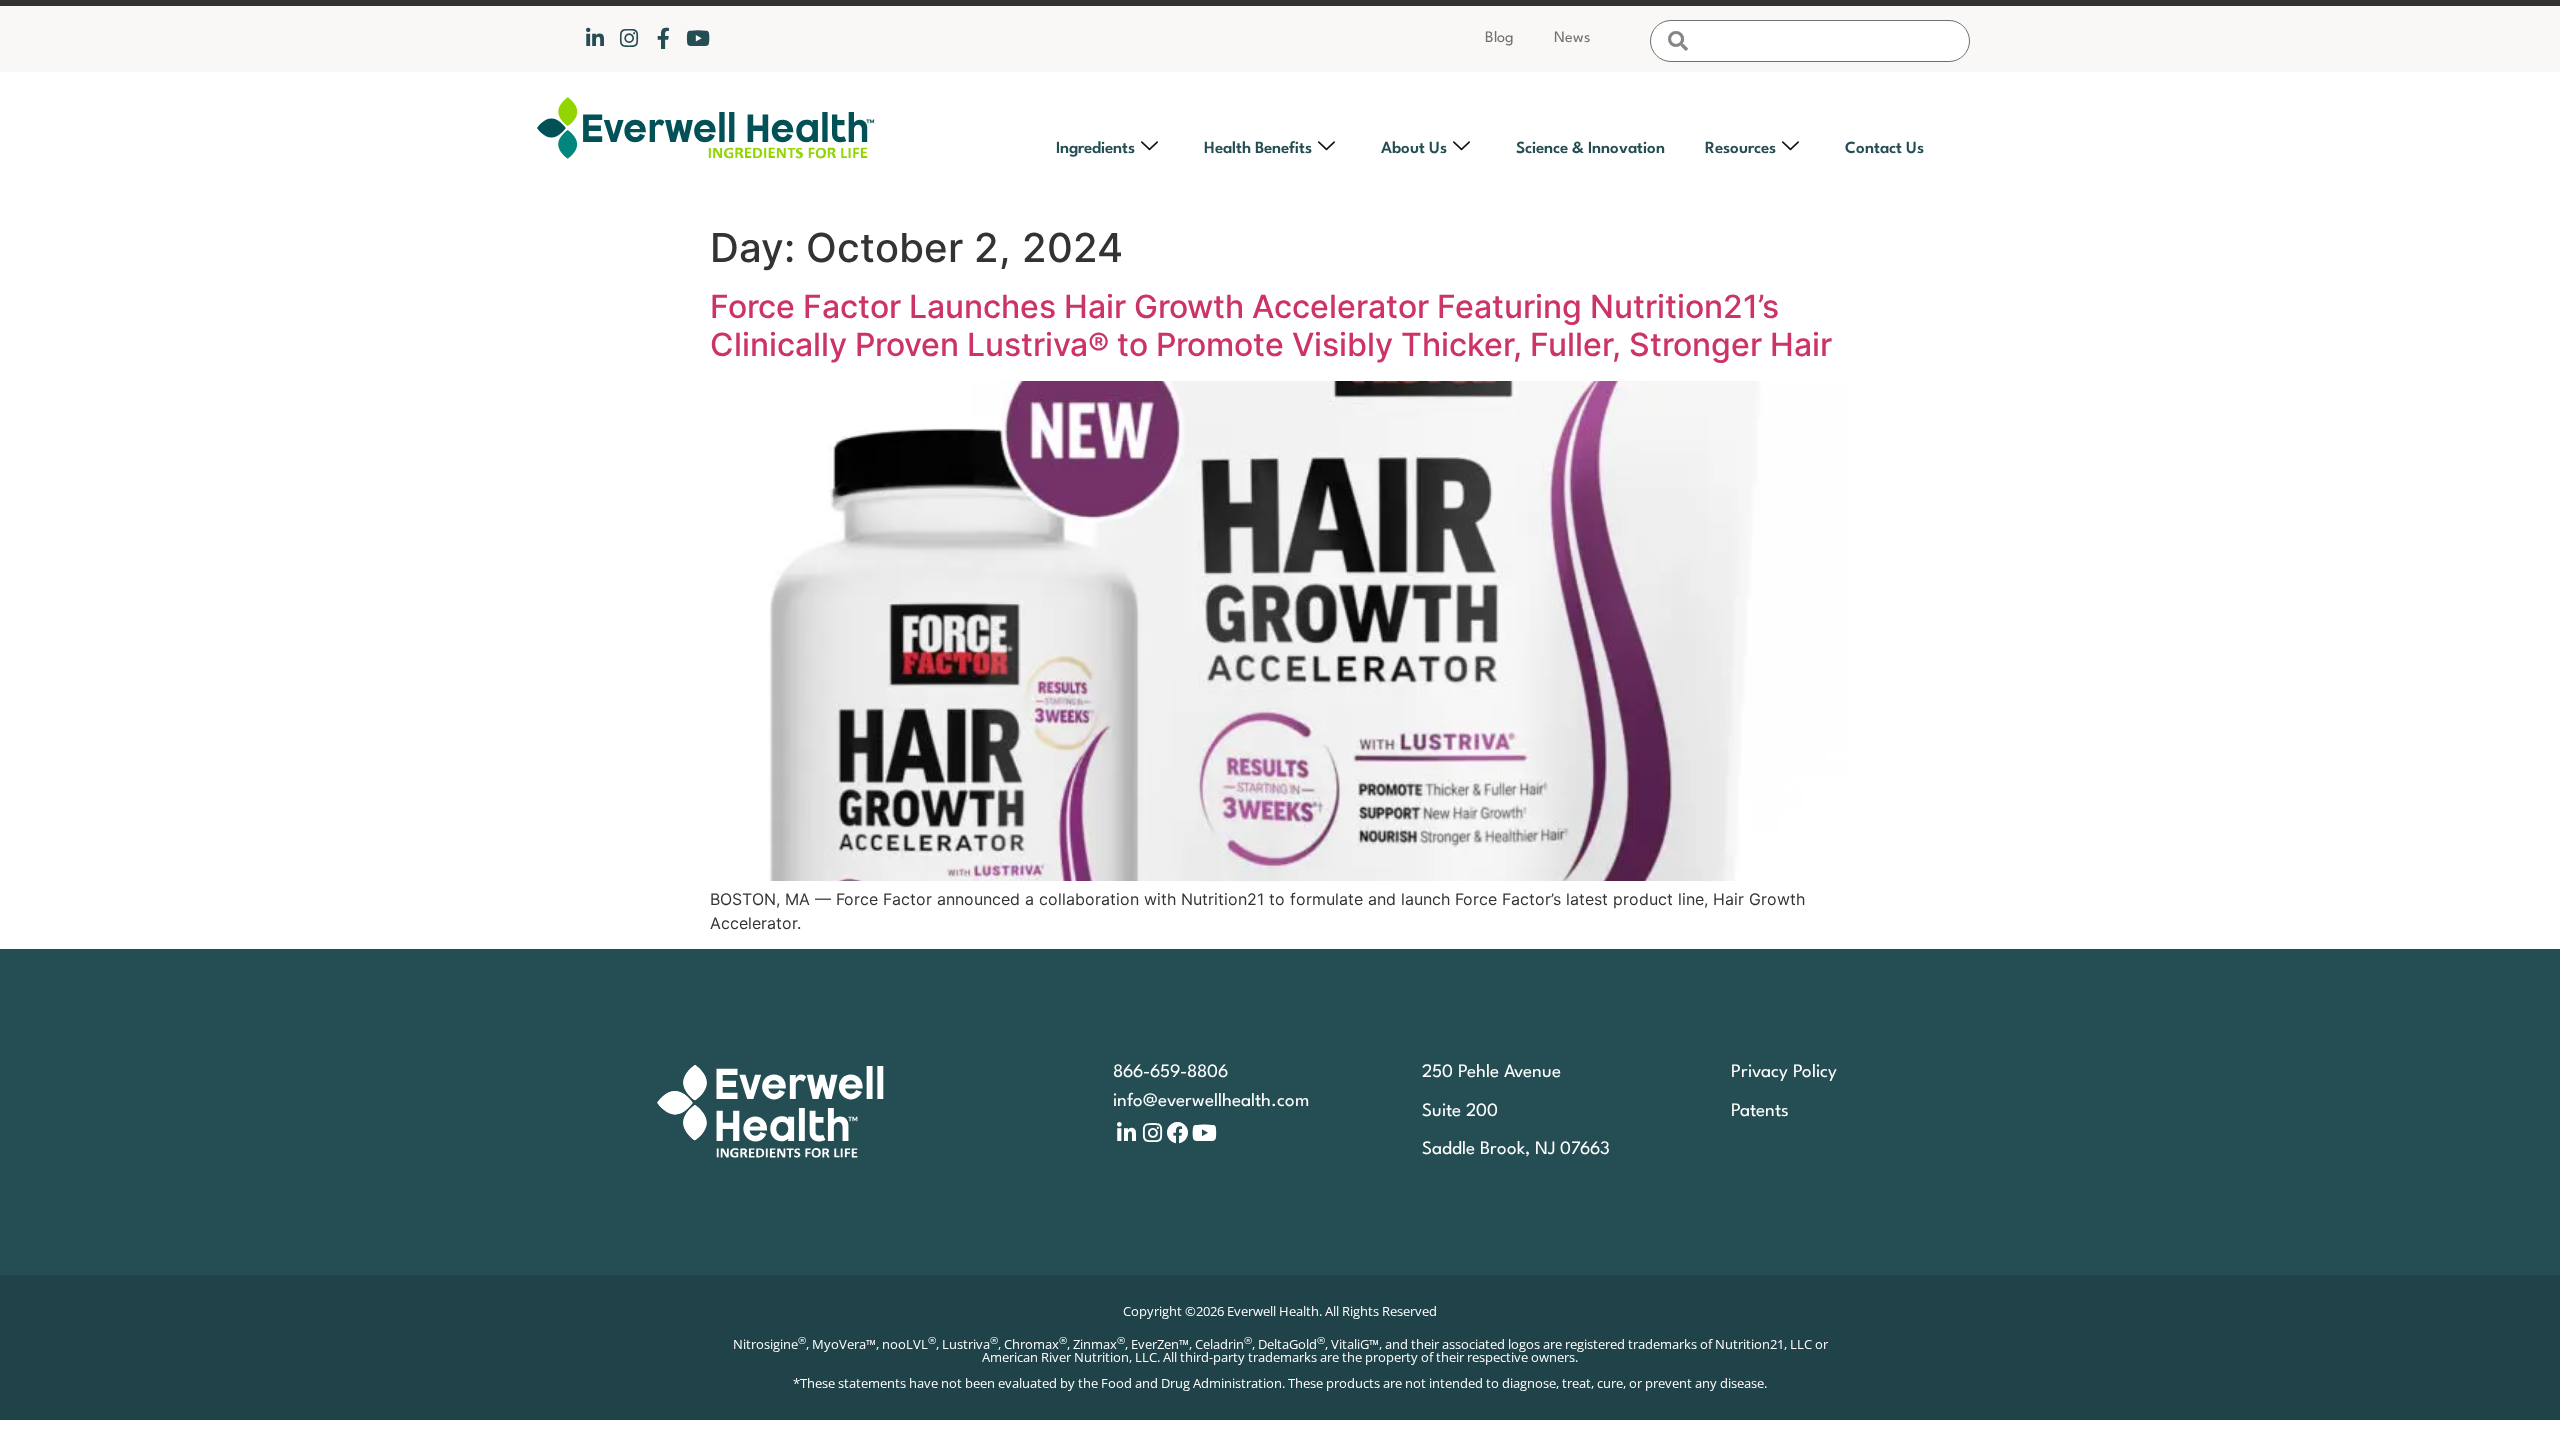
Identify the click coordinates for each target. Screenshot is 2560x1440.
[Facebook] (1178, 1133)
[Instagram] (628, 38)
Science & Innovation (1590, 149)
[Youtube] (697, 38)
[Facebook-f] (663, 38)
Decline (1644, 1357)
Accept (1483, 1357)
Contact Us (1884, 149)
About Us (1414, 149)
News (1572, 38)
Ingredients (1095, 149)
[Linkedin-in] (594, 38)
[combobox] (1810, 41)
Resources (1740, 149)
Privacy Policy (1607, 1244)
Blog (1499, 38)
